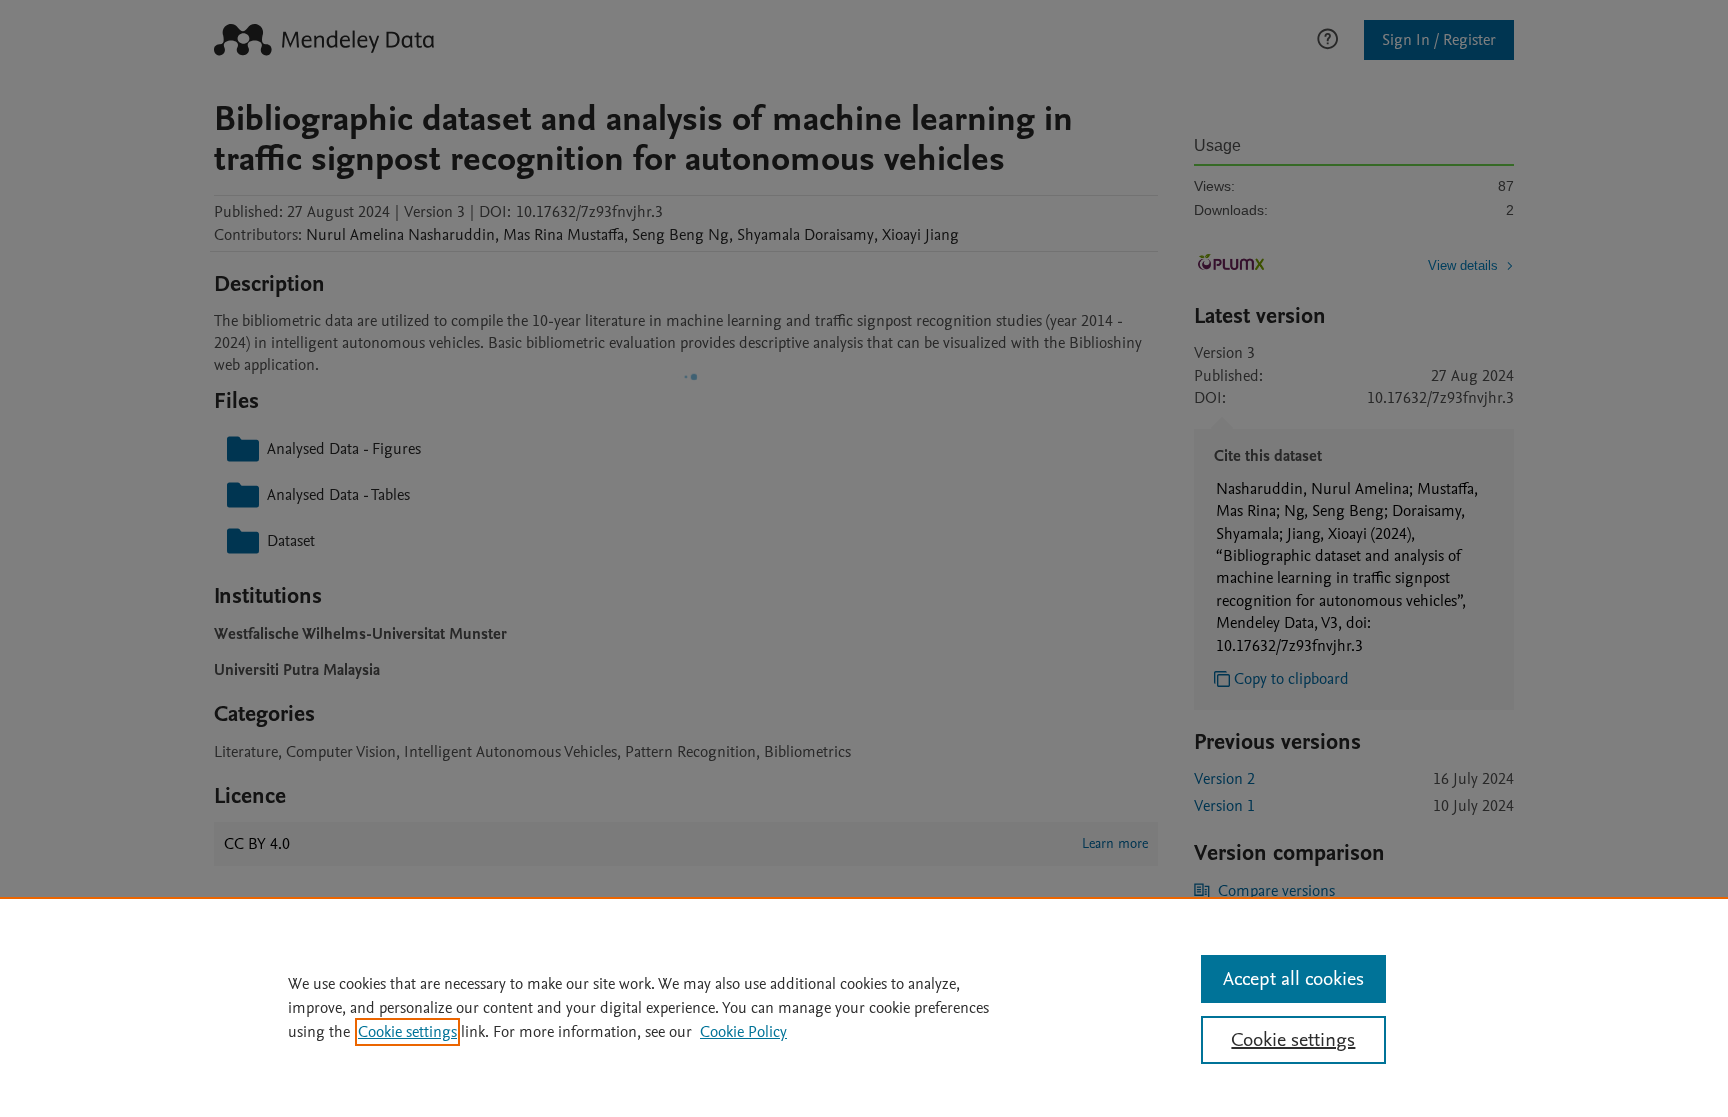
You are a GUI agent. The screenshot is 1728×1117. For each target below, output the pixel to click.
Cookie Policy (743, 1032)
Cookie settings (407, 1032)
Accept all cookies (1293, 979)
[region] (864, 1007)
